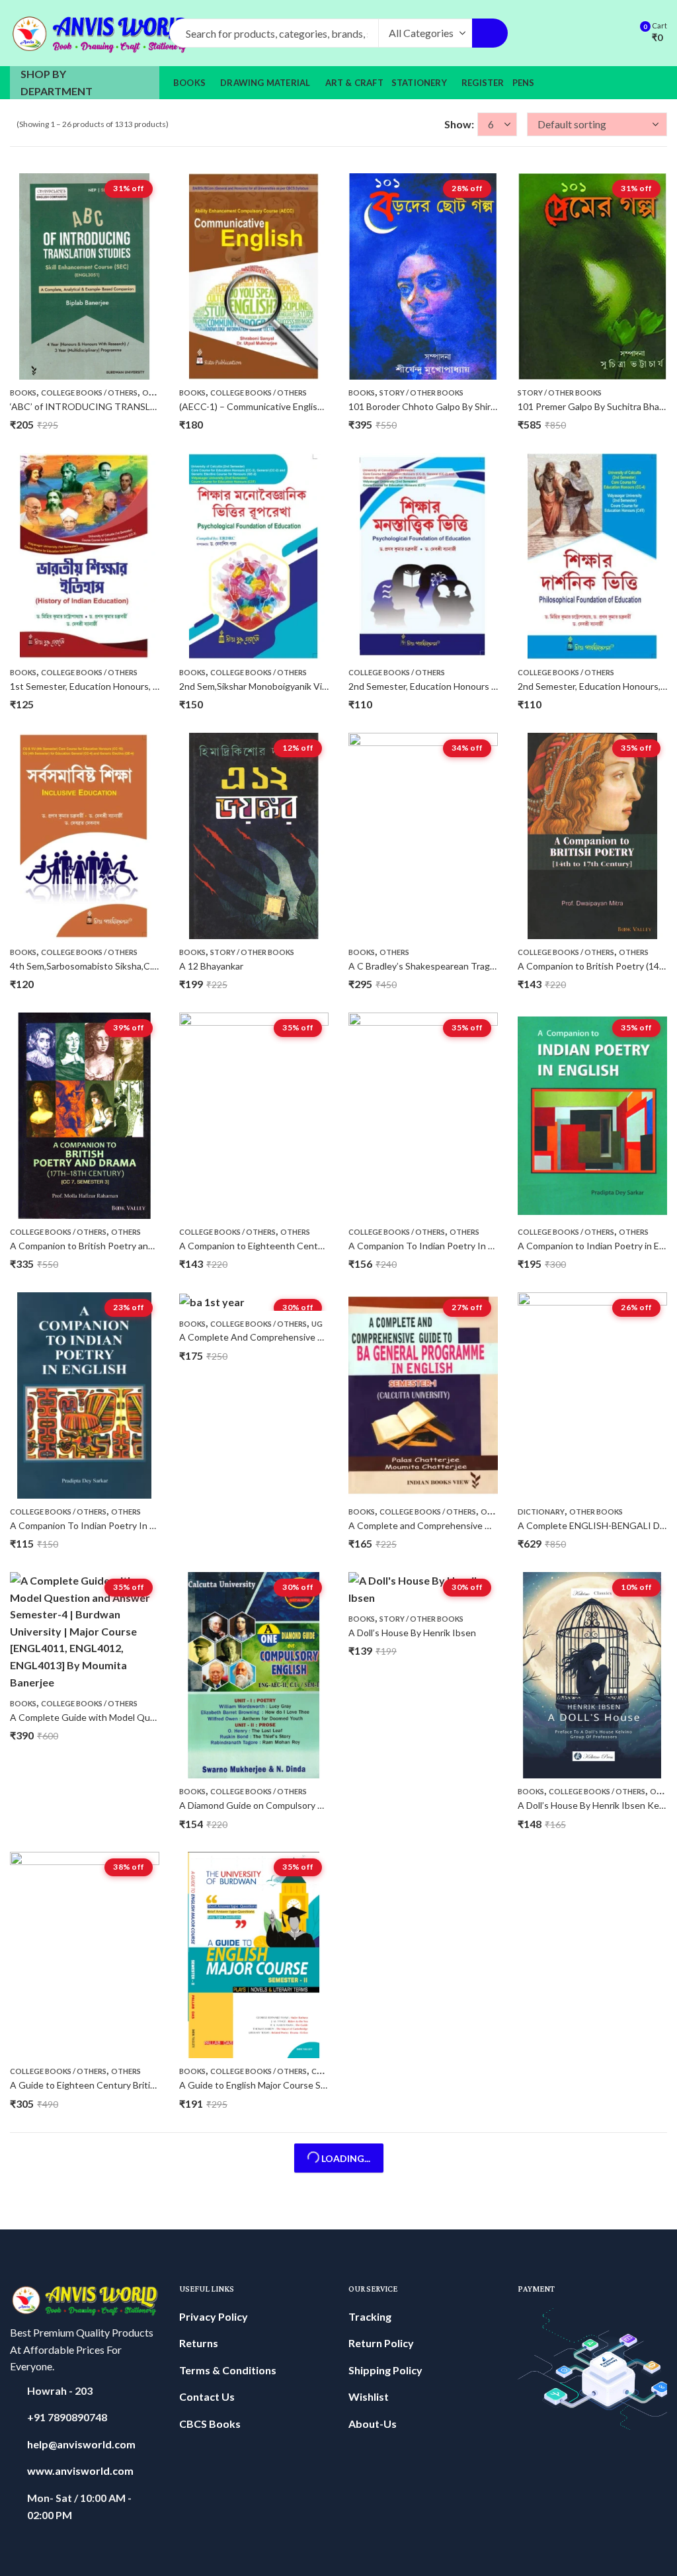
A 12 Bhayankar (211, 966)
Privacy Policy (214, 2316)
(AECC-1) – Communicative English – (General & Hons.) (292, 406)
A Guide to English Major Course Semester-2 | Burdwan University (316, 2085)
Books (23, 393)
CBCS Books (210, 2424)
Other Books (596, 1512)
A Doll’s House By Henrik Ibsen (412, 1633)
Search (490, 33)
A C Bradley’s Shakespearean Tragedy (427, 966)
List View (429, 124)
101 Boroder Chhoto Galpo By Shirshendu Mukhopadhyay (467, 406)
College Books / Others (89, 393)
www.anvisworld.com (80, 2471)
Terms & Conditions (228, 2370)
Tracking (370, 2316)
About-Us (373, 2424)
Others (394, 952)
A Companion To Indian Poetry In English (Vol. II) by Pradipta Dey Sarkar (496, 1246)
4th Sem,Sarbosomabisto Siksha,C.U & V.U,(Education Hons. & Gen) (148, 966)
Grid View (410, 124)
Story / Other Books (421, 393)
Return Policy (381, 2343)
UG (317, 1324)
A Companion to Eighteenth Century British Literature (292, 1246)
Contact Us (207, 2396)
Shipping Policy (385, 2370)
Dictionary (541, 1512)
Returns (199, 2343)
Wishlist (369, 2396)
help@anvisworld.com (81, 2444)
